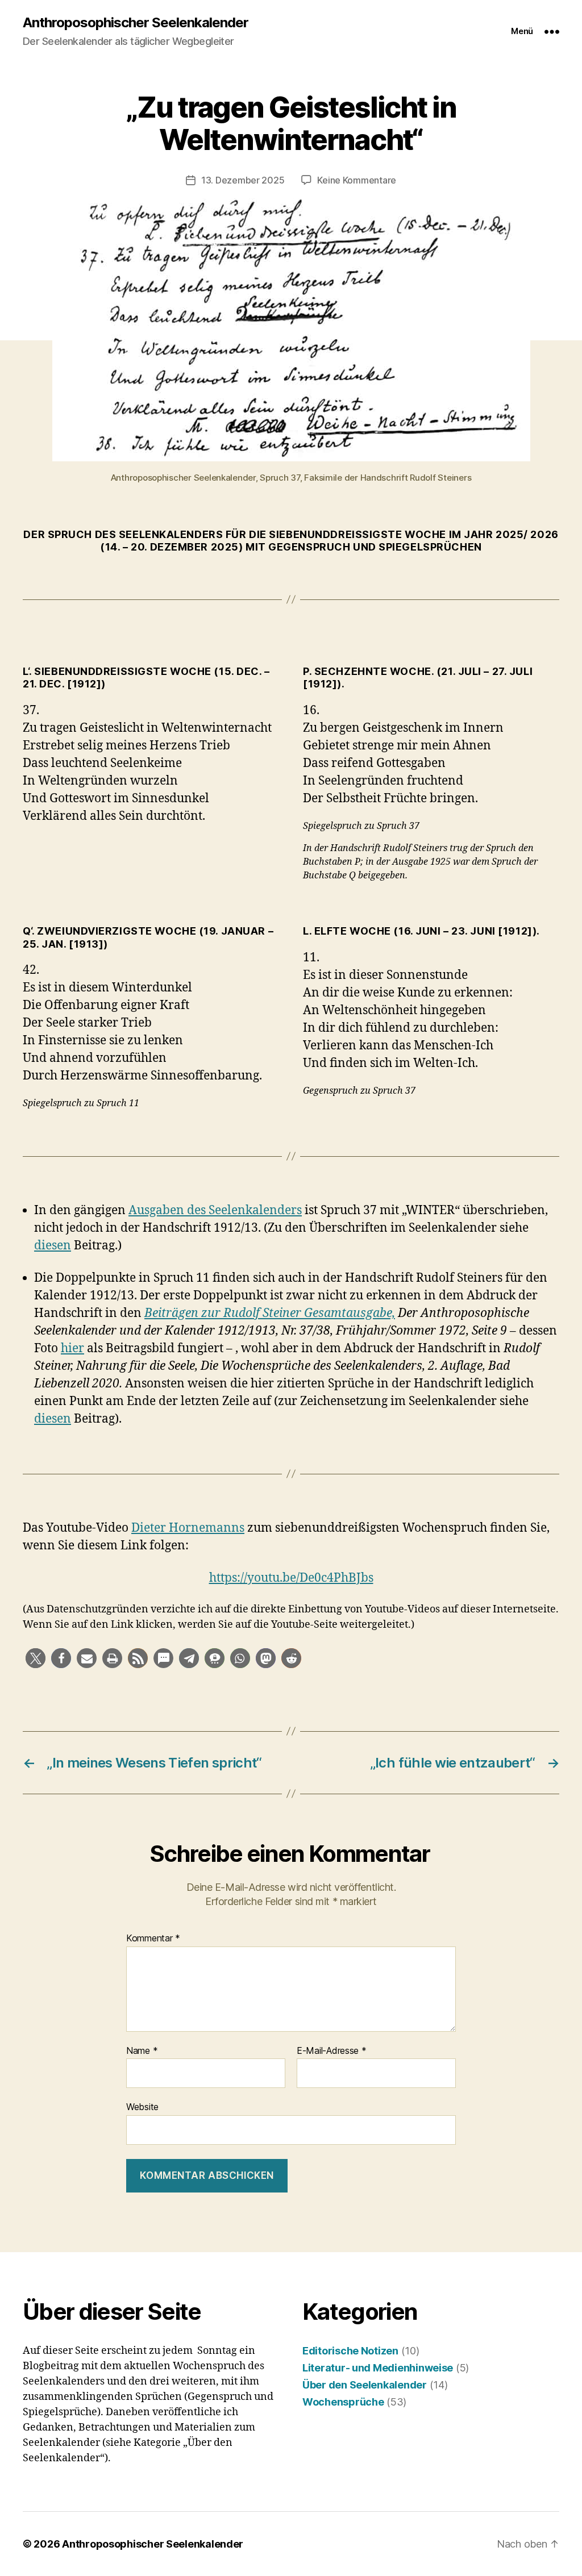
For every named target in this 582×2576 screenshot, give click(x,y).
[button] (36, 1658)
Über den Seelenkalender (365, 2385)
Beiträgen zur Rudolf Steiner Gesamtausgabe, (270, 1313)
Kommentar (153, 1939)
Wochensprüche (343, 2402)
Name (142, 2051)
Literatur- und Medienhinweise (378, 2368)
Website (142, 2107)
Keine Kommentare (357, 180)
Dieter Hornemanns (188, 1528)
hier (72, 1349)
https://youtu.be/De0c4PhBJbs (291, 1578)
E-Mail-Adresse (332, 2051)
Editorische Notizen (350, 2351)
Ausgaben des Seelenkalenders (215, 1210)
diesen (53, 1246)
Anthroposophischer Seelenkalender (136, 23)
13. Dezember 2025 (243, 180)
